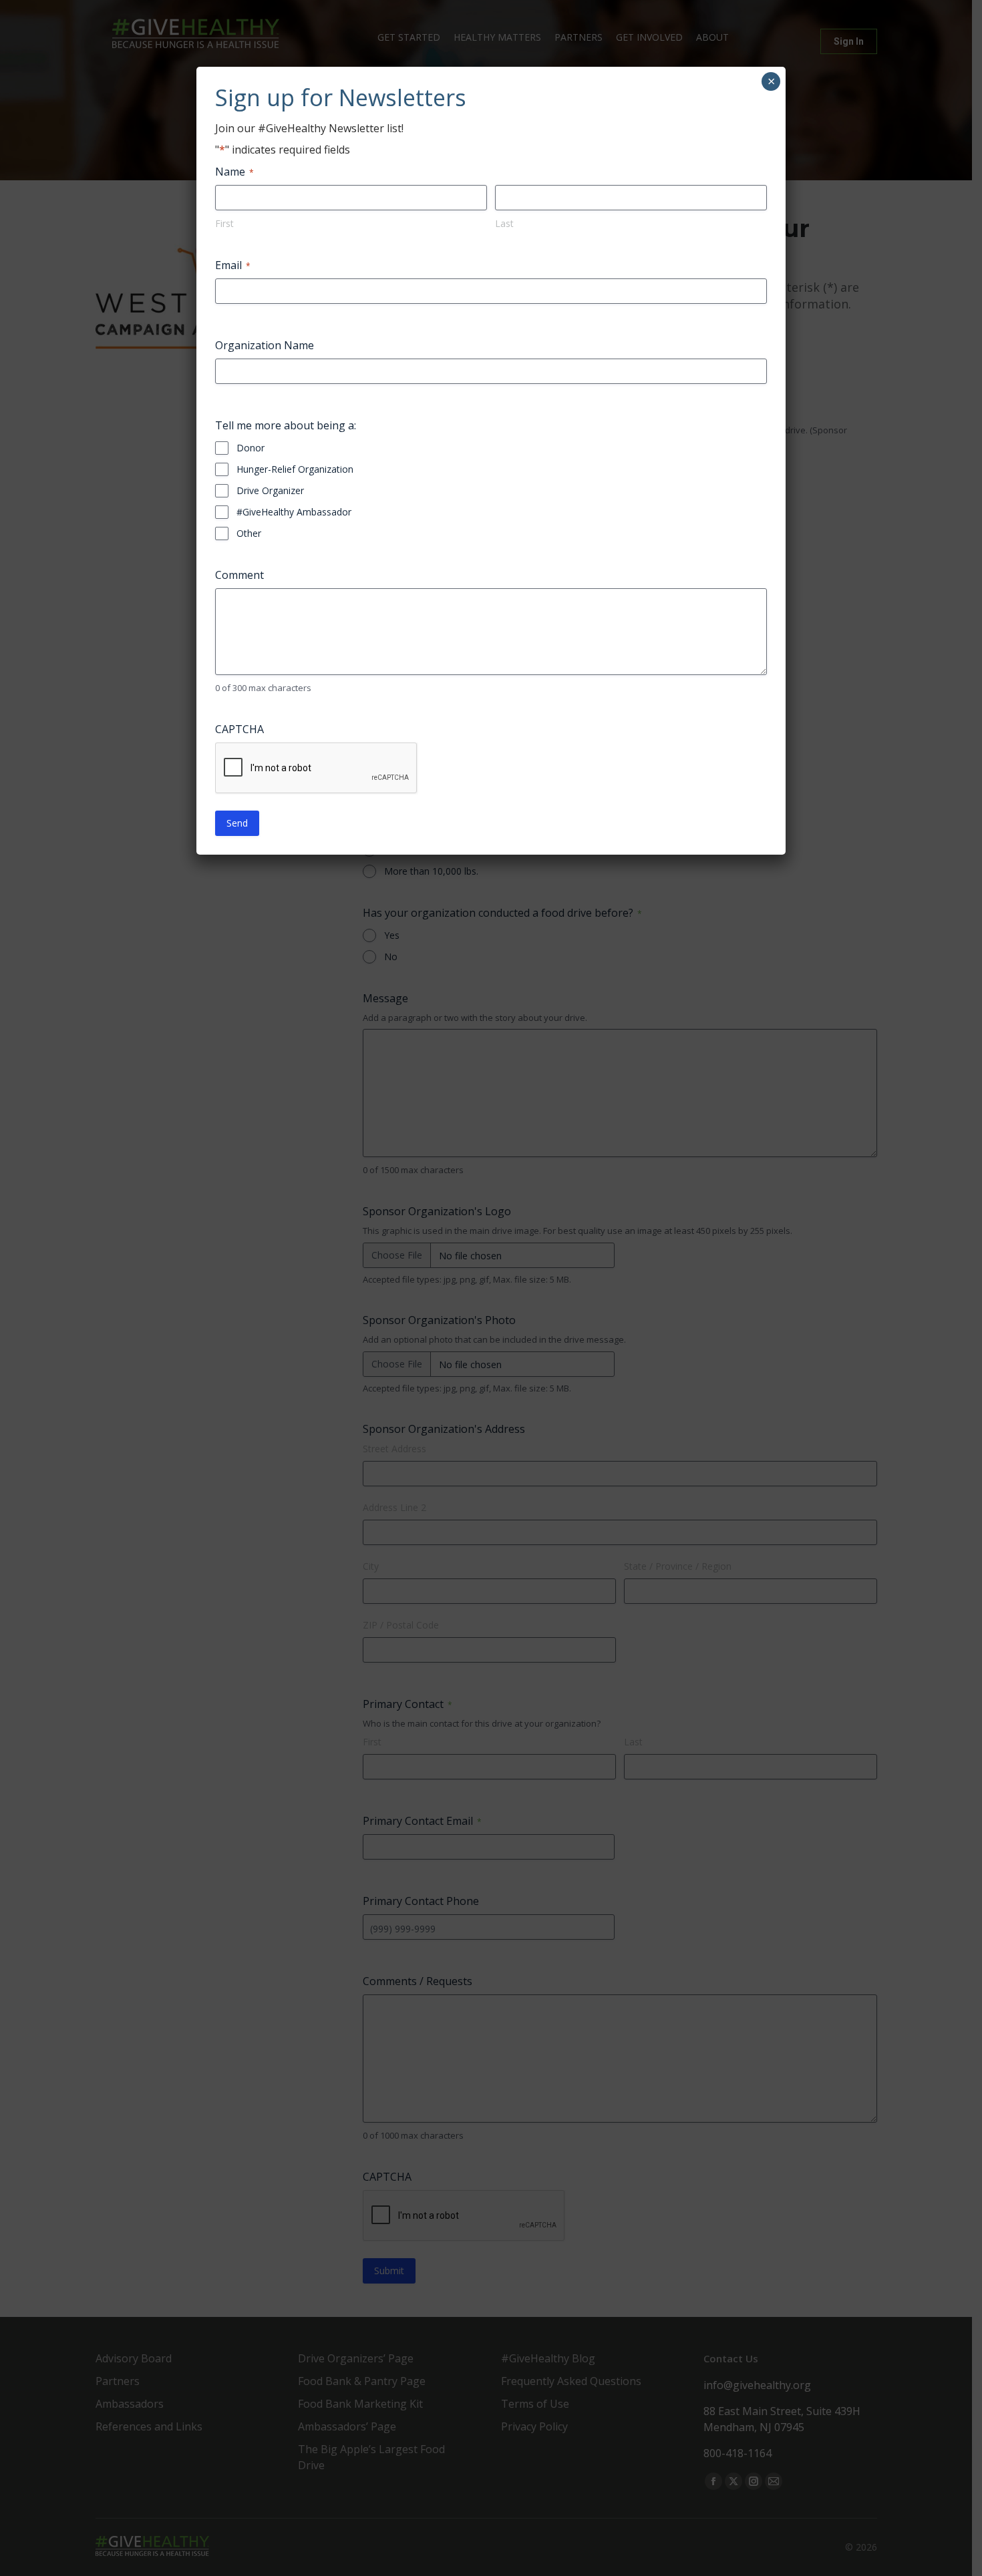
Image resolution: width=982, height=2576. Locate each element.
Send (237, 823)
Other (249, 533)
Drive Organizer (270, 490)
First (224, 223)
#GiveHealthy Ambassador (294, 512)
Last (504, 223)
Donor (251, 448)
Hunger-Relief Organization (295, 469)
